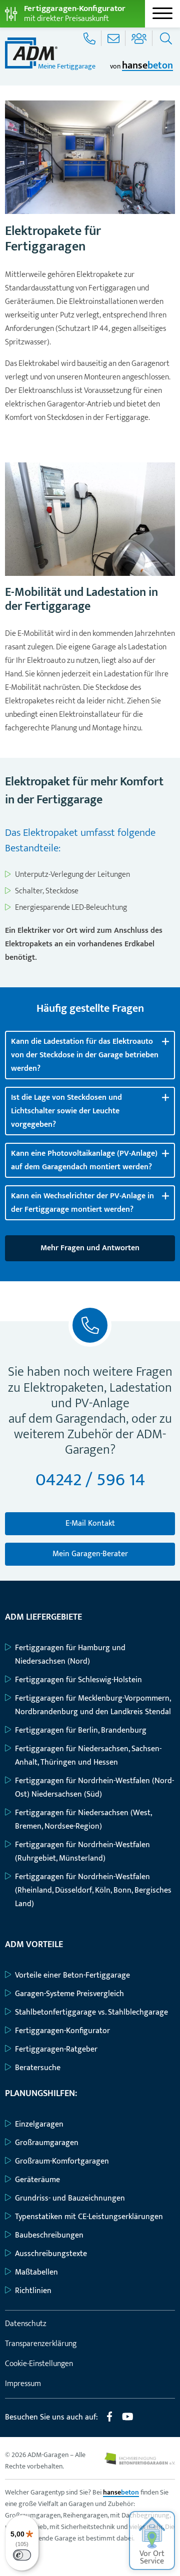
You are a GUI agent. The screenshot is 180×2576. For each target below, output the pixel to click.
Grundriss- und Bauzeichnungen (70, 2198)
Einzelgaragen (39, 2124)
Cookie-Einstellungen (39, 2364)
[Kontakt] (114, 38)
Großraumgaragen (47, 2143)
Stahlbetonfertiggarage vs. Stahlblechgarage (91, 2012)
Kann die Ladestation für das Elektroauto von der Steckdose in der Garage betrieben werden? (85, 1055)
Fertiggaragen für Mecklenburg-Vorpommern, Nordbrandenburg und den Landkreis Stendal (93, 1705)
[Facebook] (109, 2421)
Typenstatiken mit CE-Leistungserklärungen (89, 2217)
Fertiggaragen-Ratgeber (56, 2049)
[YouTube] (128, 2421)
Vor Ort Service (152, 2558)
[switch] (22, 2555)
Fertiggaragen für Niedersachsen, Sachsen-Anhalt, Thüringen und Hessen (88, 1756)
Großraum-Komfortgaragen (62, 2161)
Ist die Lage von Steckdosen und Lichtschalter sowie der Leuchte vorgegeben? (66, 1111)
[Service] (90, 38)
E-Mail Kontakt (90, 1523)
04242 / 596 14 (90, 1480)
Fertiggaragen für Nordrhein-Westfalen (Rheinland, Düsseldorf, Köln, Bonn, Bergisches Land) (93, 1890)
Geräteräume (37, 2180)
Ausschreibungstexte (51, 2254)
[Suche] (165, 38)
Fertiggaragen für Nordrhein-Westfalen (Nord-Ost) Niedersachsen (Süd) (94, 1788)
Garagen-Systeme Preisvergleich (69, 1994)
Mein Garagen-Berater (90, 1554)
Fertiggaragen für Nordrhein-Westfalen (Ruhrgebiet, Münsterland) (82, 1852)
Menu (162, 13)
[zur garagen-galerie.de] (140, 2462)
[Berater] (140, 38)
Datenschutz (26, 2324)
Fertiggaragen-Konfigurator (62, 2031)
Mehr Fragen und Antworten (90, 1248)
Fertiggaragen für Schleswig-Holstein (78, 1680)
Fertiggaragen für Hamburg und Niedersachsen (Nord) (70, 1655)
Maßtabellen (36, 2272)
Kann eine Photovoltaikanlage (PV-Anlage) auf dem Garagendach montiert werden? (84, 1160)
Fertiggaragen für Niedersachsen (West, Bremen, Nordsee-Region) (83, 1820)
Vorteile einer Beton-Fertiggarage (72, 1975)
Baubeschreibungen (49, 2235)
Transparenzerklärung (41, 2344)
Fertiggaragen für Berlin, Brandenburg (81, 1730)
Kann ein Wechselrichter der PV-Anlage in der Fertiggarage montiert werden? (82, 1203)
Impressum (23, 2384)
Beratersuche (38, 2068)
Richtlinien (33, 2291)
